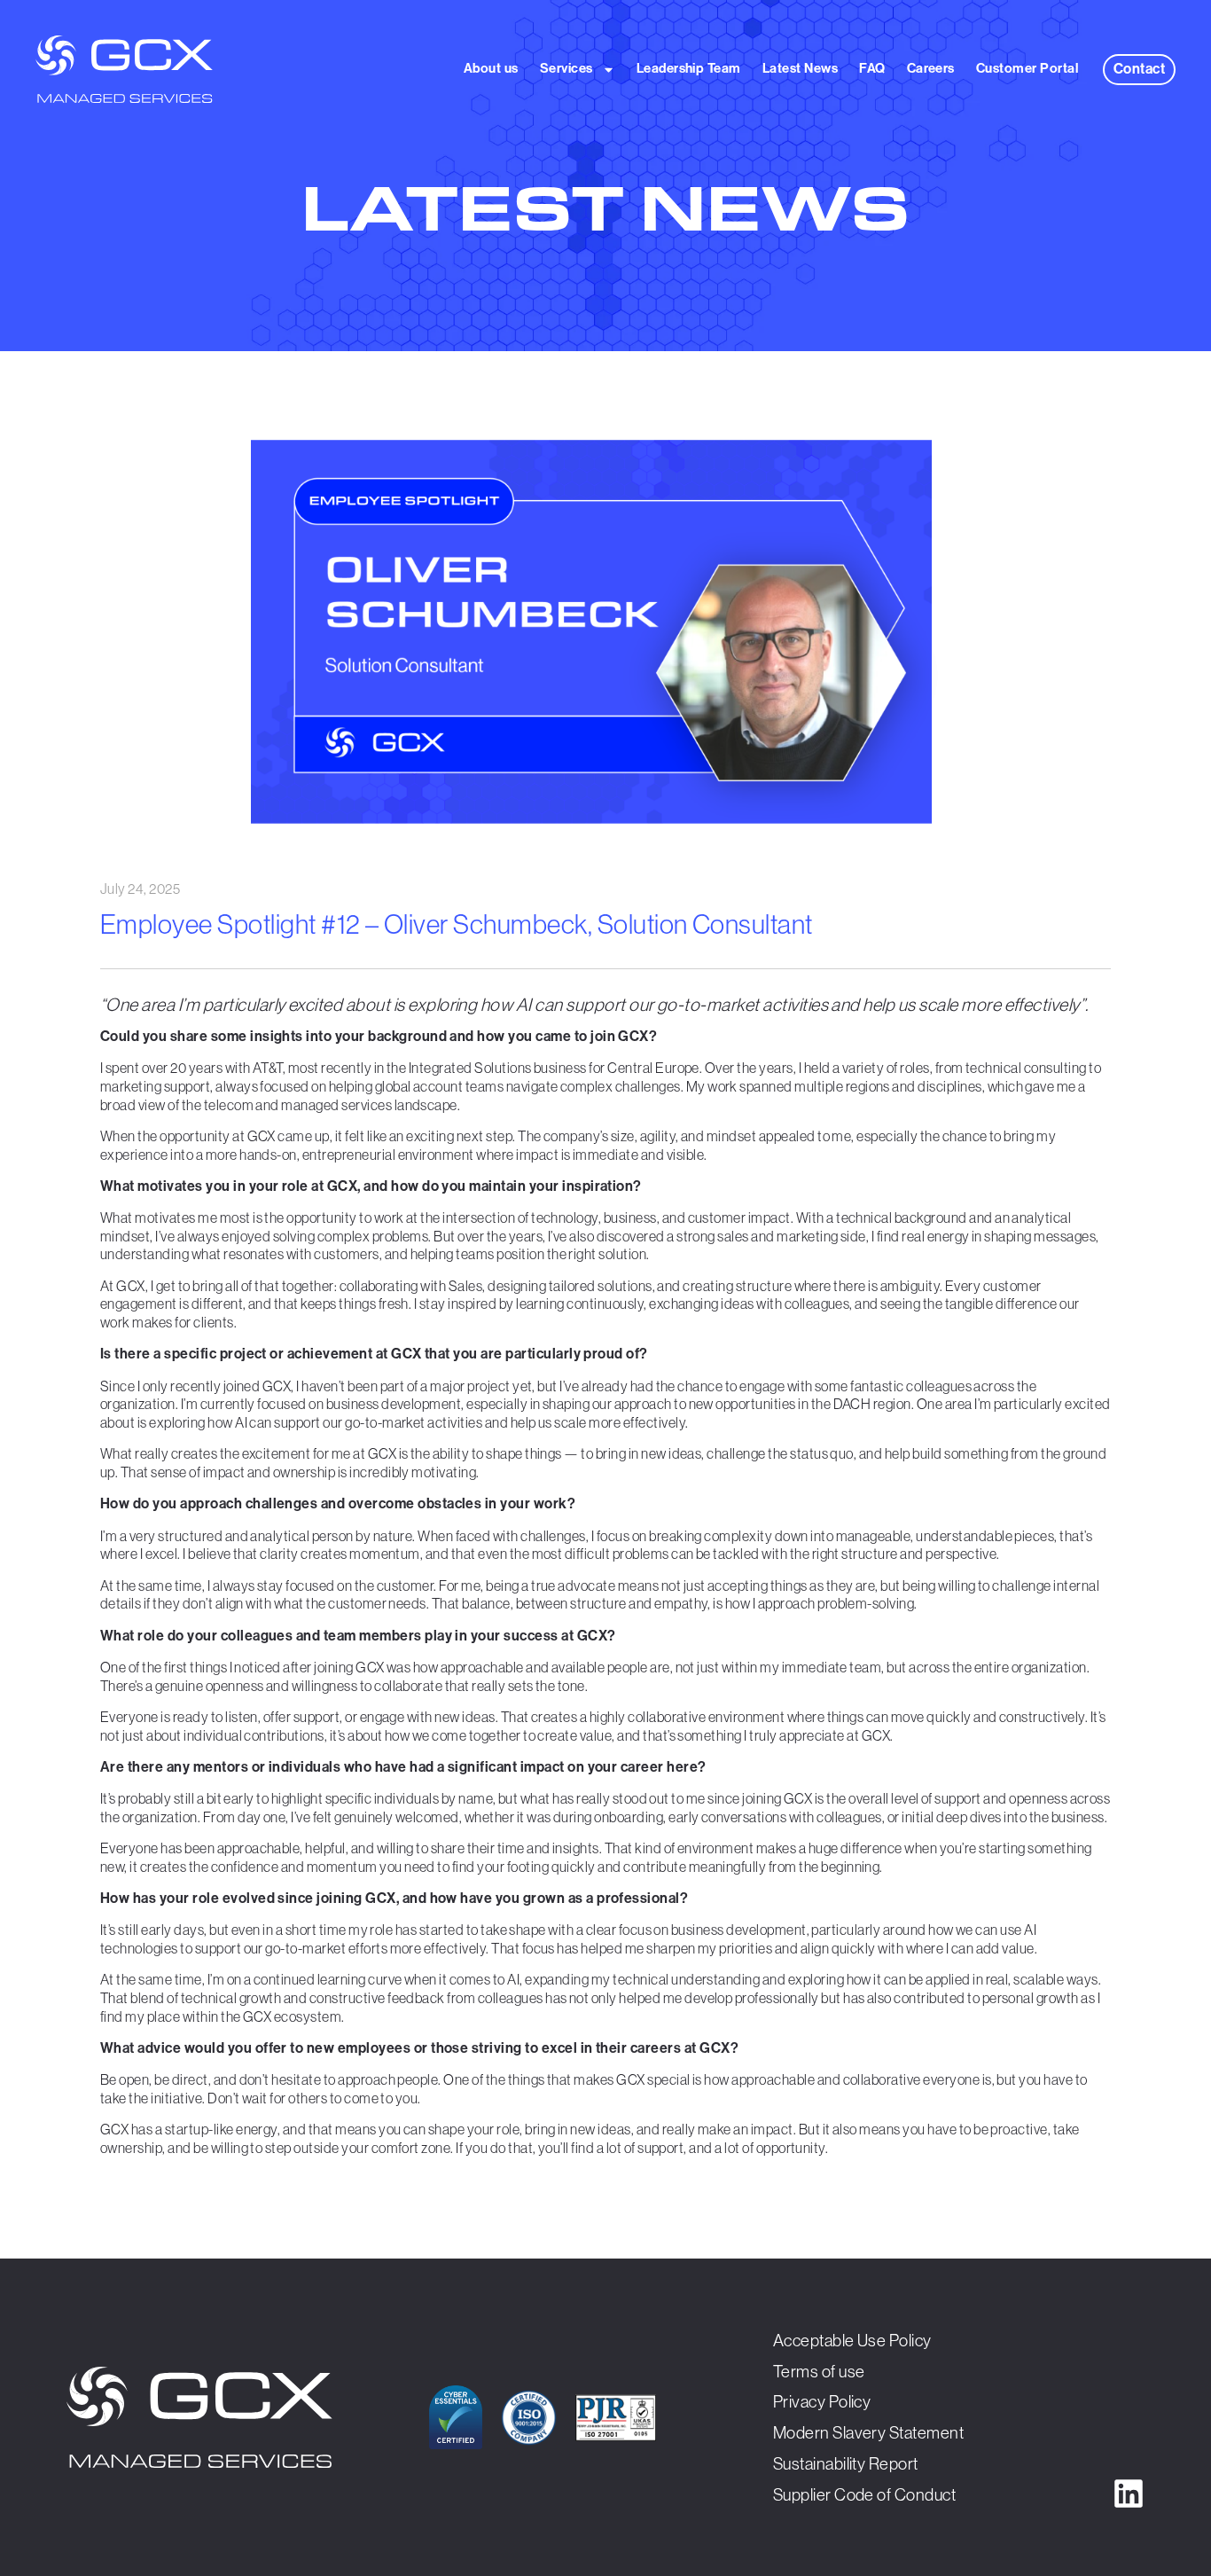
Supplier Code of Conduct (865, 2494)
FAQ (872, 68)
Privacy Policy (822, 2401)
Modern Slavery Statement (869, 2432)
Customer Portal (1027, 68)
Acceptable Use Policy (852, 2340)
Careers (931, 68)
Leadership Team (689, 68)
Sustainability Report (846, 2463)
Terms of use (819, 2371)
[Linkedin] (1129, 2494)
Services (566, 68)
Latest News (800, 68)
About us (491, 68)
